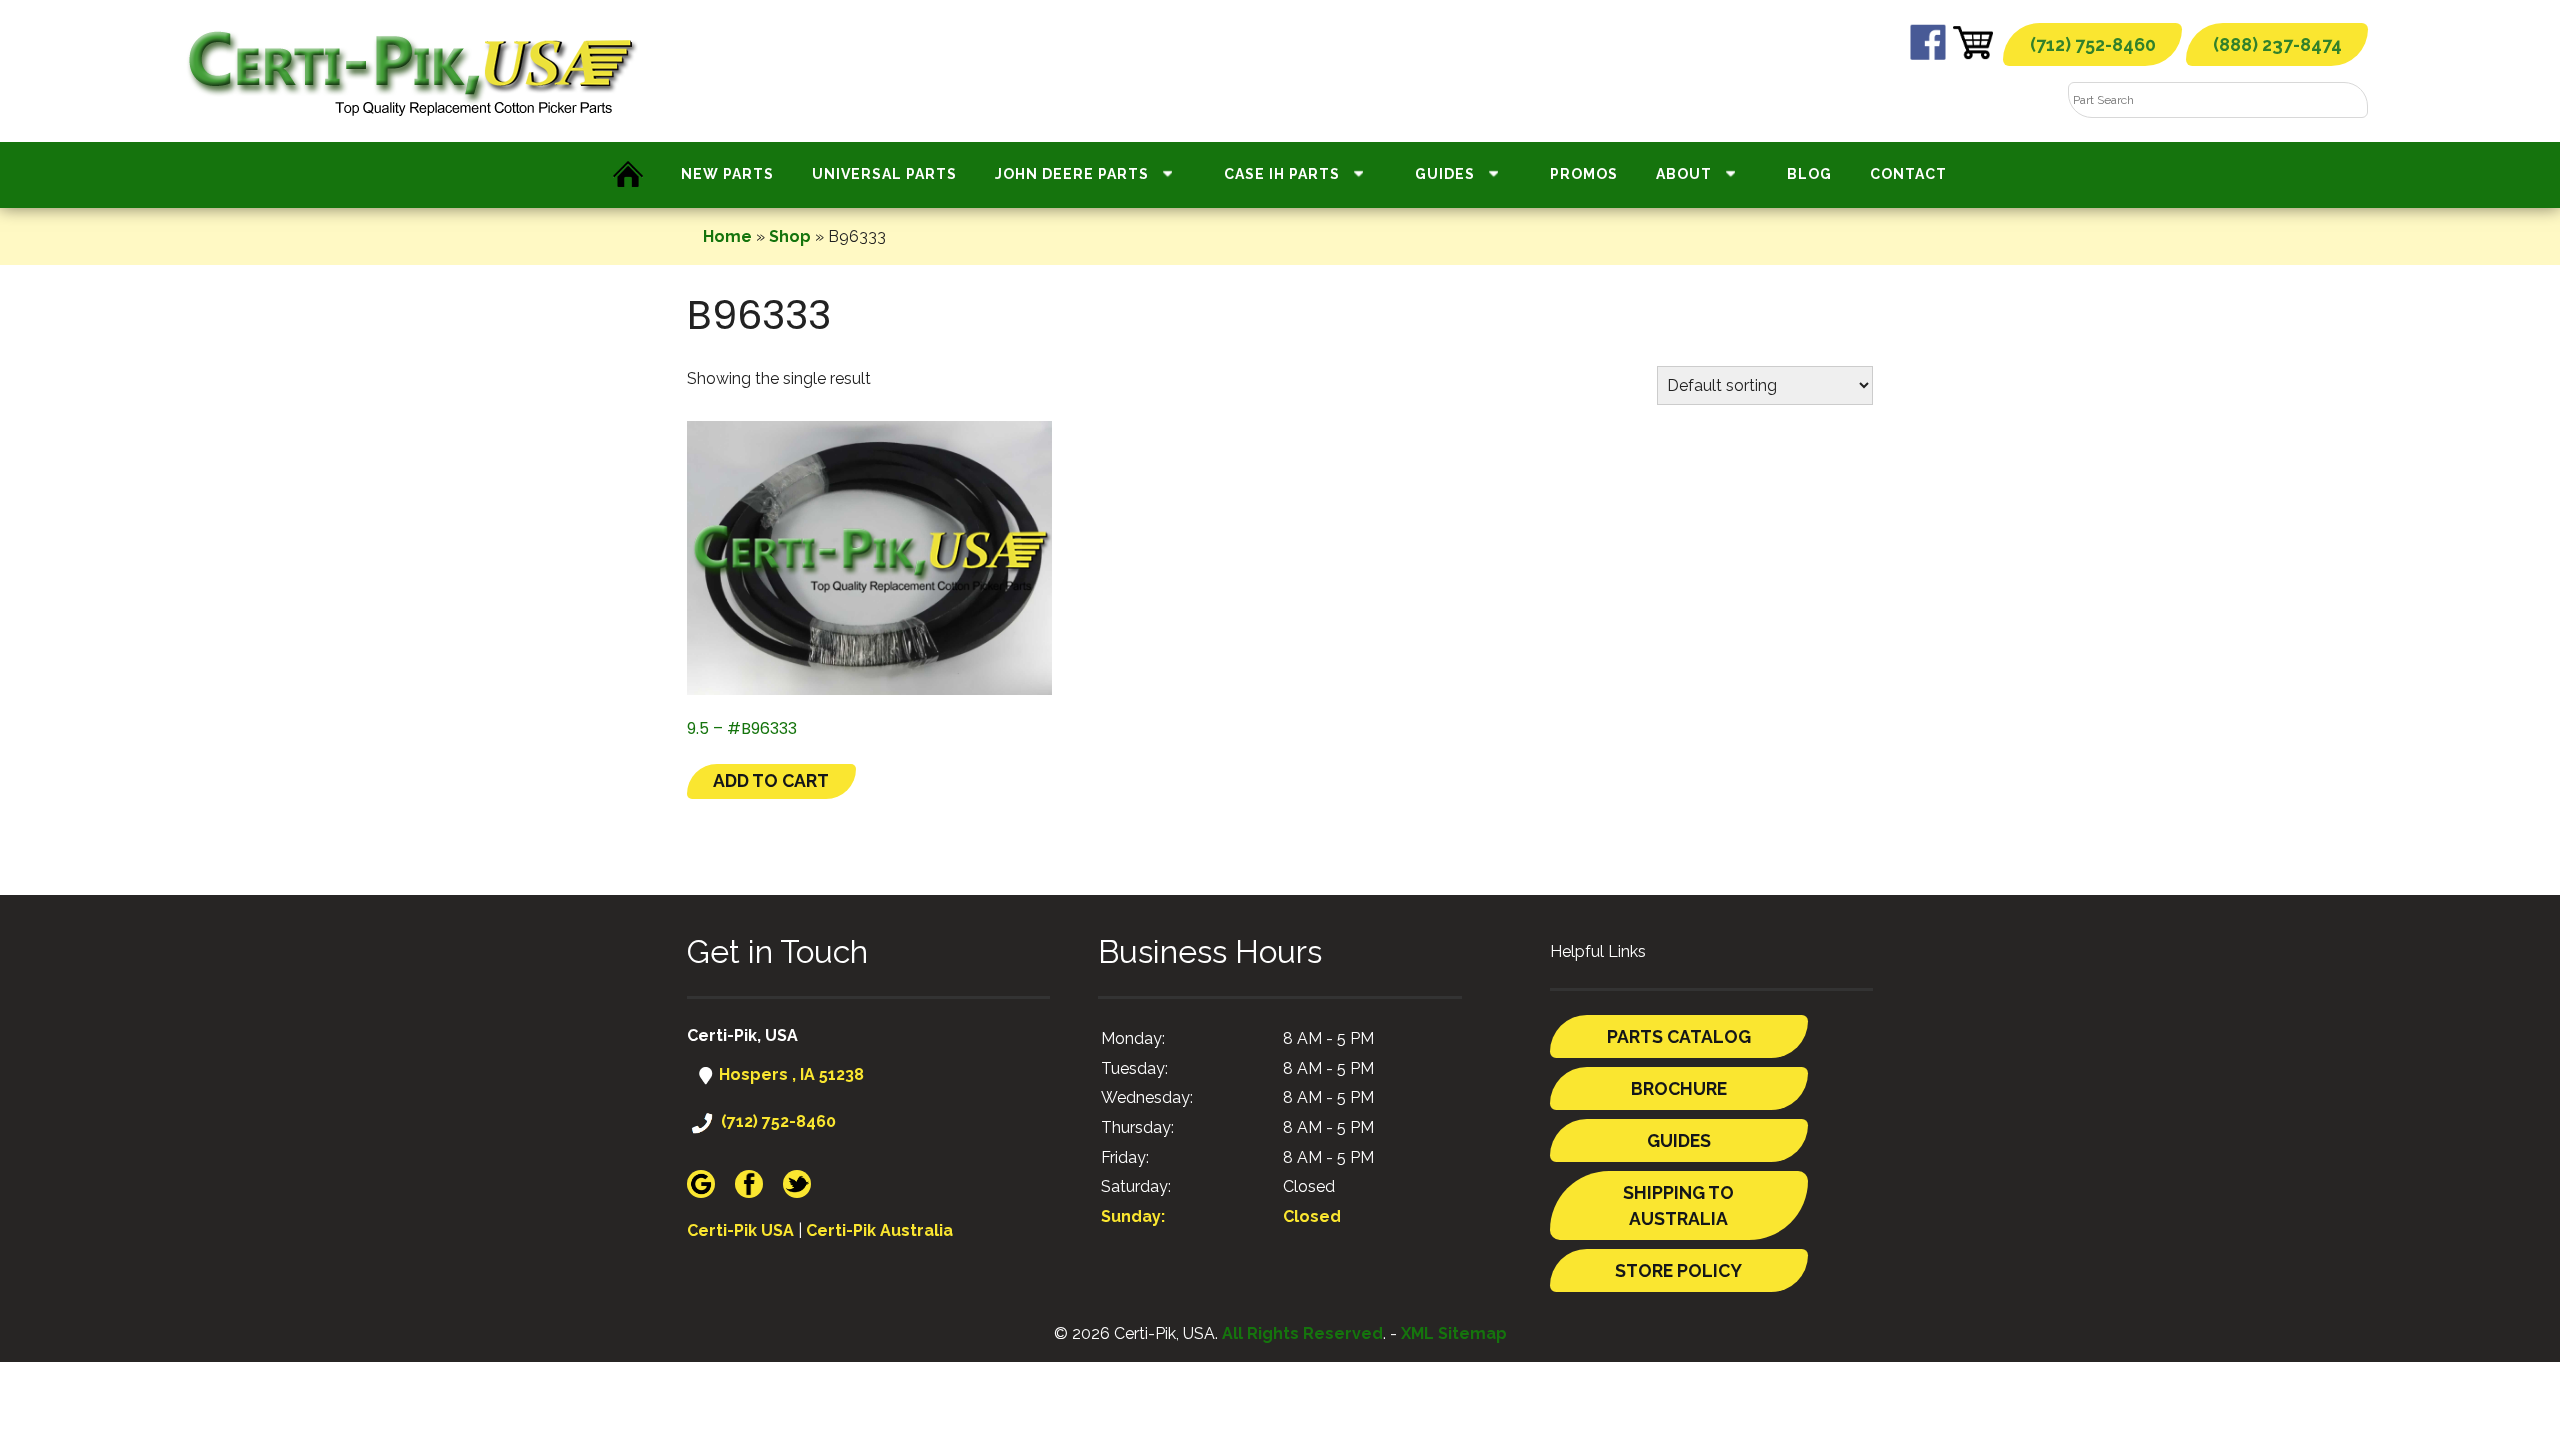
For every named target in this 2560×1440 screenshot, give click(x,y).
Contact (1908, 174)
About (1684, 174)
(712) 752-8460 (2093, 44)
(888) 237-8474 (2277, 44)
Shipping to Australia (1678, 1205)
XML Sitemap (1454, 1333)
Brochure (1679, 1088)
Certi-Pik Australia (879, 1230)
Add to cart (771, 780)
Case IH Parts (1282, 174)
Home (727, 236)
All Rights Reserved (1302, 1333)
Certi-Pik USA (740, 1230)
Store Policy (1678, 1270)
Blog (1809, 174)
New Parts (727, 174)
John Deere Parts (1072, 174)
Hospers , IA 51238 (789, 1074)
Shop (790, 236)
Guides (1445, 174)
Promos (1584, 174)
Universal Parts (884, 174)
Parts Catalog (1679, 1036)
